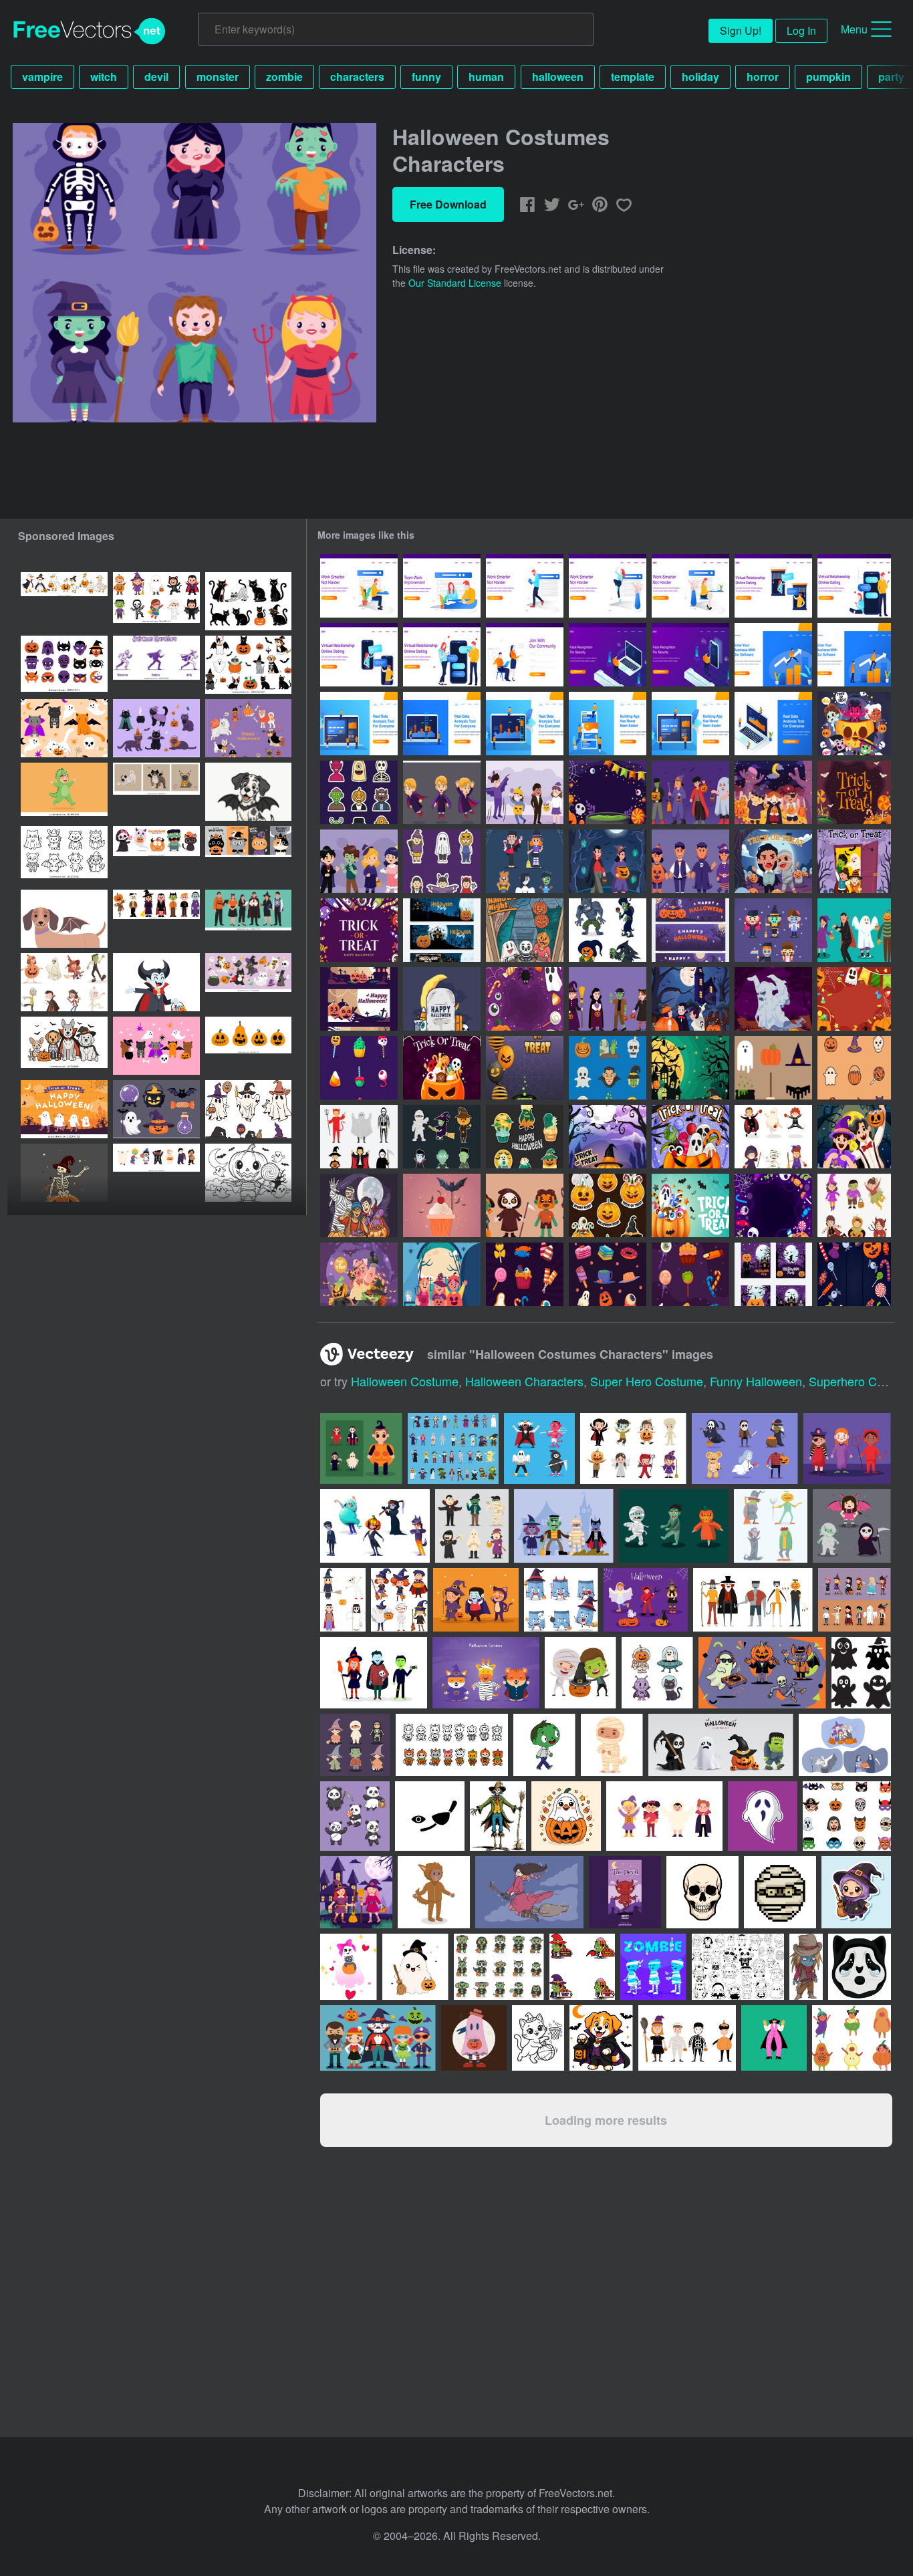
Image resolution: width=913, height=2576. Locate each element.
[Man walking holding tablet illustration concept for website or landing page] (525, 586)
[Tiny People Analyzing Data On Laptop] (359, 724)
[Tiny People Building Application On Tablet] (690, 724)
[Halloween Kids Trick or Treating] (442, 1274)
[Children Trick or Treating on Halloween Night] (854, 1137)
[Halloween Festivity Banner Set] (690, 930)
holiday (700, 77)
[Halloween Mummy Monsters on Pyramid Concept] (773, 999)
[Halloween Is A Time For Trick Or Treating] (854, 724)
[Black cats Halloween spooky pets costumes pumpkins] (248, 601)
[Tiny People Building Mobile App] (608, 724)
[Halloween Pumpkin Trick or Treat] (608, 1137)
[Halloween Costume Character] (854, 1205)
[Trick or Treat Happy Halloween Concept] (359, 930)
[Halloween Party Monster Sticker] (442, 1137)
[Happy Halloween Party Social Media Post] (773, 1274)
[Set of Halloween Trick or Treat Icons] (608, 1068)
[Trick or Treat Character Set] (690, 792)
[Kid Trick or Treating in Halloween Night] (608, 861)
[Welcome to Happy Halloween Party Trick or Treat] (690, 1068)
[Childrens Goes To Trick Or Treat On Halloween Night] (690, 999)
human (486, 77)
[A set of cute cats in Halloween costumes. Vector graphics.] (156, 728)
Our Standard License (455, 283)
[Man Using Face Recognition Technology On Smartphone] (690, 655)
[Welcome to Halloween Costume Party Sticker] (359, 1137)
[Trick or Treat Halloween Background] (854, 999)
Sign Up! (741, 30)
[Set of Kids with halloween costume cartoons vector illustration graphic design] (855, 1600)
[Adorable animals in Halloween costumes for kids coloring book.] (64, 855)
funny (426, 77)
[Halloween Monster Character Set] (608, 930)
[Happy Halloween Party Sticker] (525, 1137)
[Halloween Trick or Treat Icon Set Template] (359, 1068)
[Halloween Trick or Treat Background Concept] (442, 1068)
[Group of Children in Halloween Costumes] (359, 861)
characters (357, 77)
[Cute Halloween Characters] (773, 930)
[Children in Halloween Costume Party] (690, 861)
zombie (284, 77)
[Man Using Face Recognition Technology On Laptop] (608, 655)
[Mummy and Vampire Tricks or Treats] (773, 861)
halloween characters (524, 1381)
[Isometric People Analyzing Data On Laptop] (773, 724)
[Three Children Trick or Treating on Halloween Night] (773, 792)
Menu (854, 29)
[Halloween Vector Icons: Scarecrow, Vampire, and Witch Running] (156, 665)
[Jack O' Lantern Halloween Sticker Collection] (608, 1205)
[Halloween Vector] (442, 999)
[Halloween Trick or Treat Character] (773, 1137)
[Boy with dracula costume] (442, 792)
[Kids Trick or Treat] (854, 861)
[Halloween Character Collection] (525, 1205)
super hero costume (647, 1381)
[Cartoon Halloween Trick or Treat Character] (525, 792)
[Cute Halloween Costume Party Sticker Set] (442, 861)
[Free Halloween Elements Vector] (773, 1068)
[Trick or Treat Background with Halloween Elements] (608, 792)
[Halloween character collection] (771, 1526)
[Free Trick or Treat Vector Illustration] (442, 1205)
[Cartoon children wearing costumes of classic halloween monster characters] (64, 982)
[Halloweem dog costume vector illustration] (64, 1046)
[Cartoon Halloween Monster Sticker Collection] (359, 792)
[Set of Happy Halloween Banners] (359, 999)
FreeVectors (90, 31)
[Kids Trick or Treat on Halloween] (359, 1205)
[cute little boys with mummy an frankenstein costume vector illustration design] (580, 1673)
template (633, 77)
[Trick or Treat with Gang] (359, 1274)
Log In (801, 30)
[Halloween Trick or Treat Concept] (854, 792)
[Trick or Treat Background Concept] (773, 1205)
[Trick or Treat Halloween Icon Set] (854, 1068)
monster (218, 77)
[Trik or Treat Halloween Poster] (525, 1068)
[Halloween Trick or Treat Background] (525, 999)
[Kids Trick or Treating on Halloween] (525, 930)
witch (104, 77)
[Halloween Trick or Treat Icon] (525, 1274)
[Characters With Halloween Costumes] (525, 861)
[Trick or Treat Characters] (608, 999)
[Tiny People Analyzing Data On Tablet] (525, 724)
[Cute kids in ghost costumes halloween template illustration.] (64, 1109)
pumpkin (828, 77)
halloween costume (405, 1381)
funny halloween (756, 1381)
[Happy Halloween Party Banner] (442, 930)
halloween (558, 77)
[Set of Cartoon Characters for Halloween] (854, 930)
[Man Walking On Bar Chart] (773, 655)
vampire (42, 77)
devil (156, 77)
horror (763, 77)
